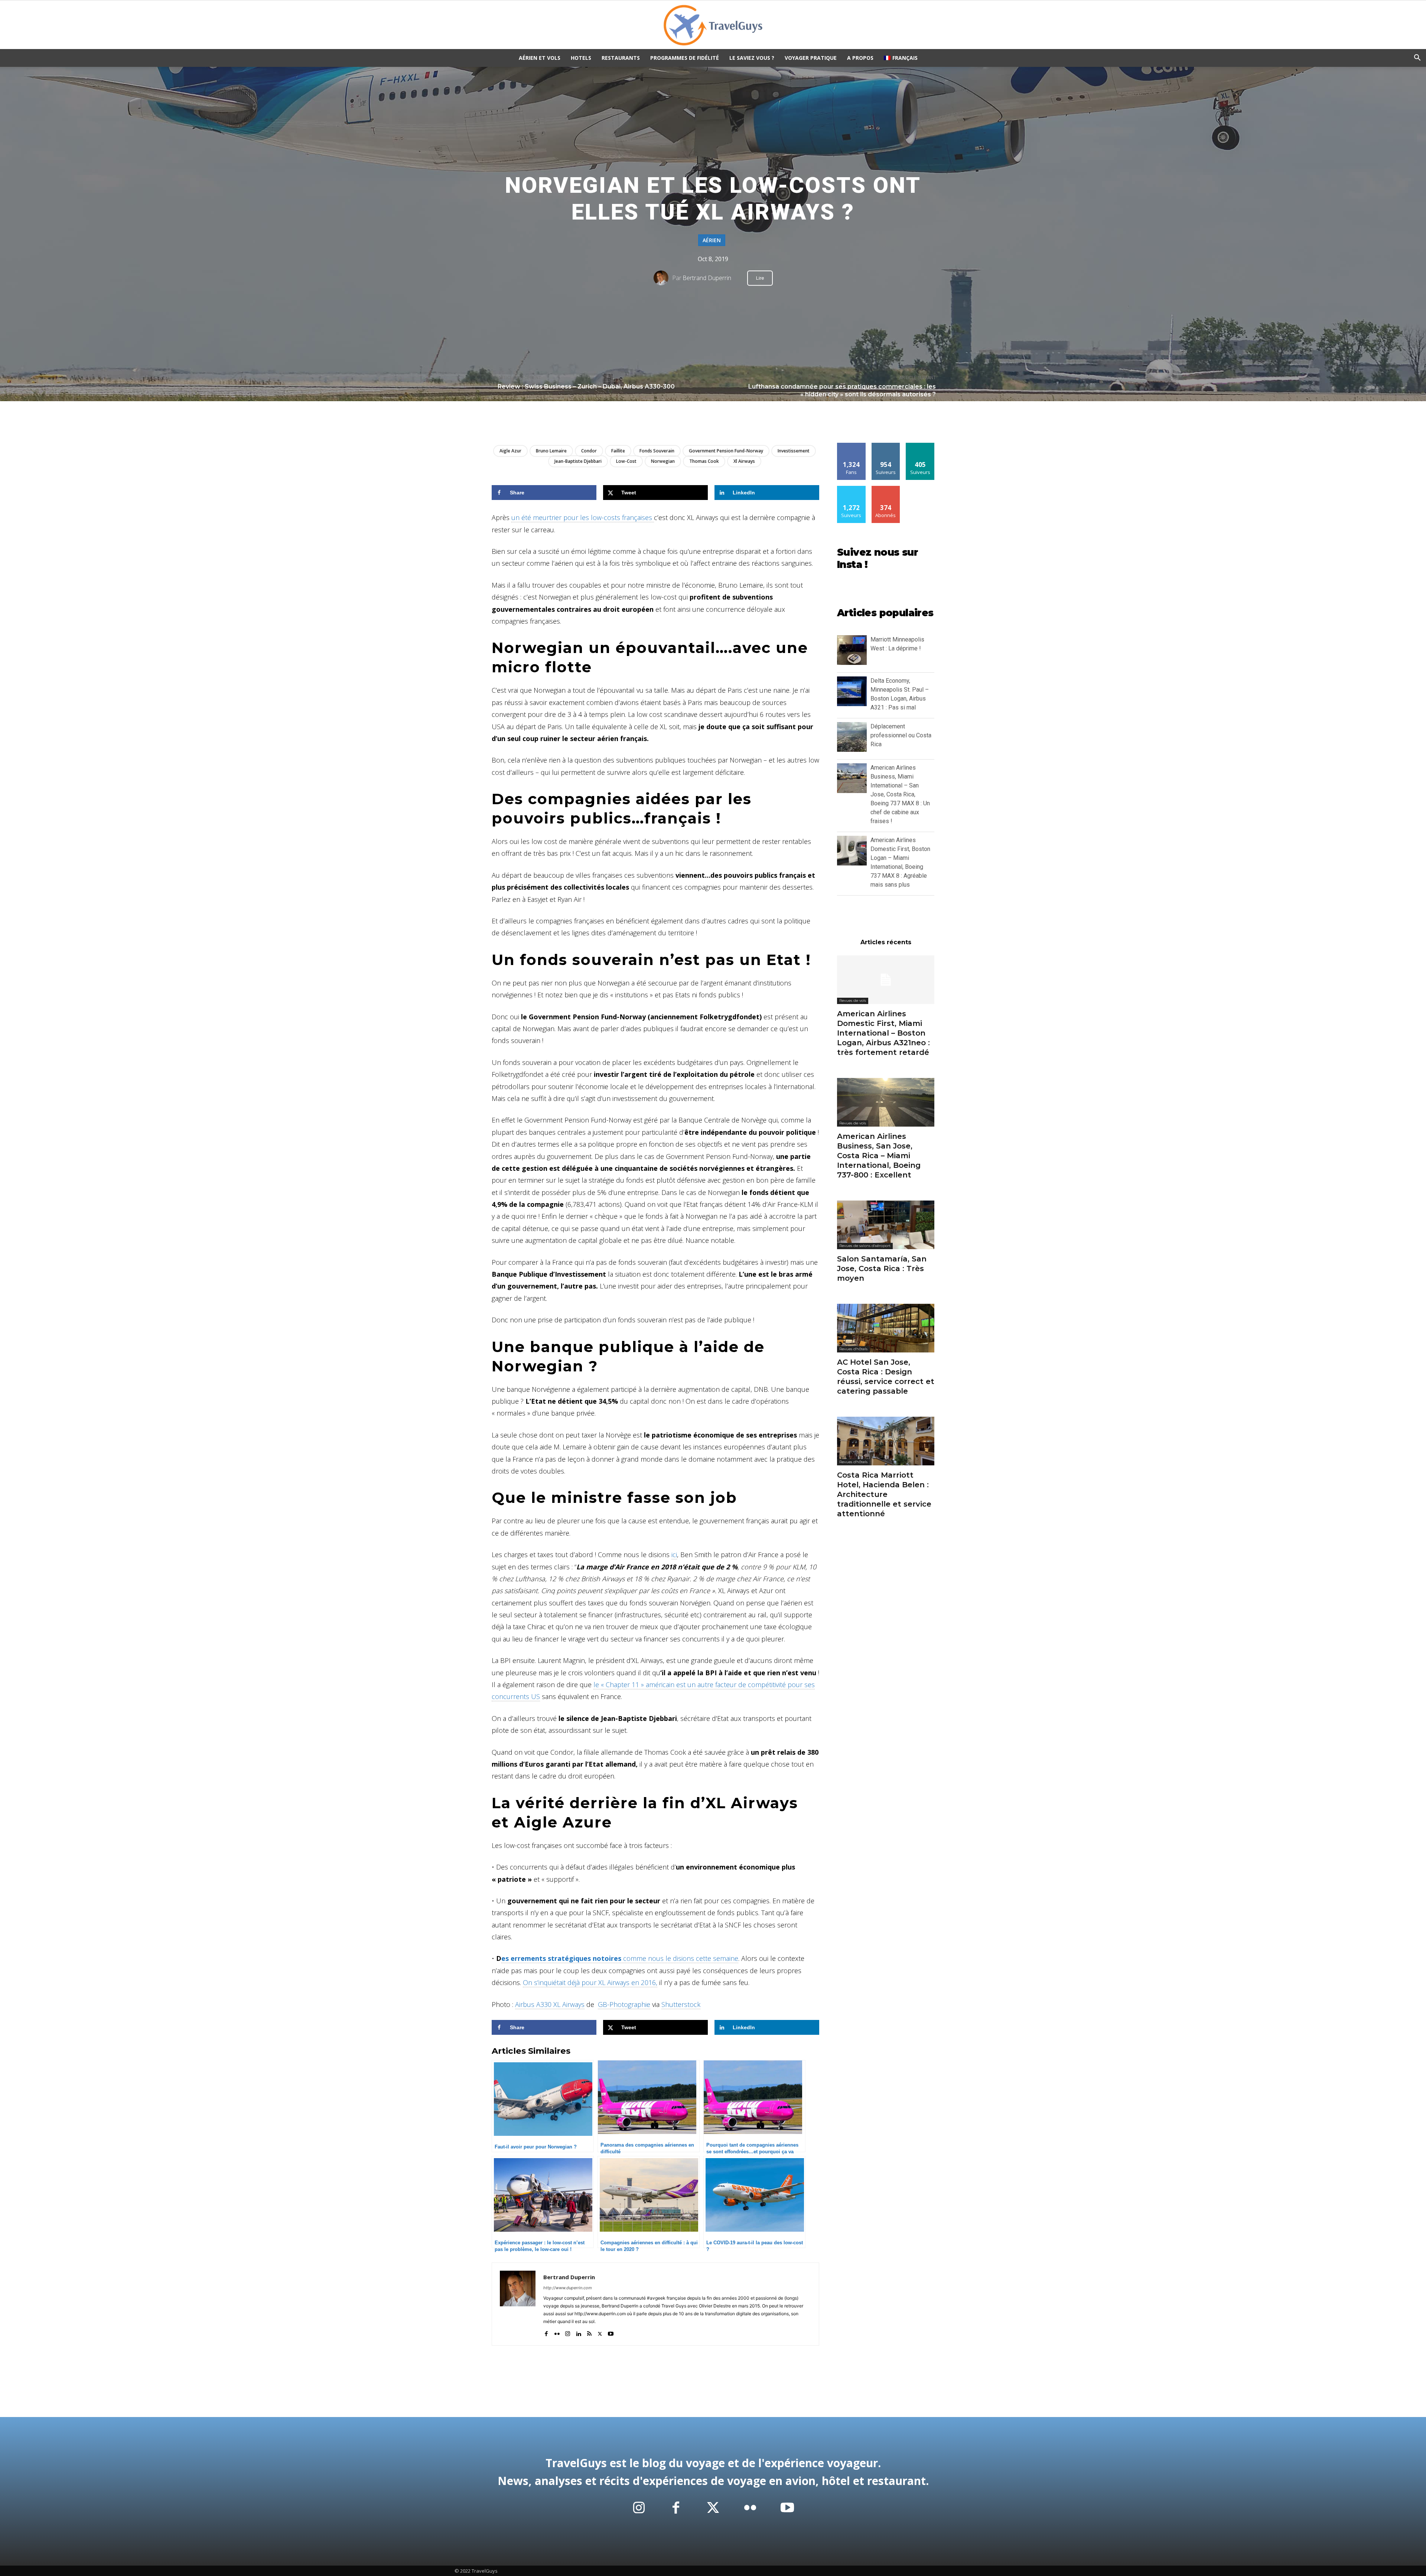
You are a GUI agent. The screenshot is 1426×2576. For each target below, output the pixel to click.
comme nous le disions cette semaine (620, 1958)
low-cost (626, 461)
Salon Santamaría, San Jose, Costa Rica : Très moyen (882, 1268)
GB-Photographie (624, 2004)
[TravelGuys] (713, 25)
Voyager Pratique (811, 58)
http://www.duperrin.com (568, 2288)
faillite (618, 451)
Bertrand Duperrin (707, 278)
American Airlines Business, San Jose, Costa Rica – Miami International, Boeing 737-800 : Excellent (879, 1156)
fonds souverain (657, 451)
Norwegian (663, 461)
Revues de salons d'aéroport (865, 1246)
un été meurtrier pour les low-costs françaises (583, 517)
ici (674, 1555)
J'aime (852, 446)
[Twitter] (600, 2332)
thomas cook (704, 461)
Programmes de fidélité (685, 58)
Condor (589, 451)
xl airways (744, 461)
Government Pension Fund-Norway (726, 451)
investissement (794, 451)
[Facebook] (546, 2332)
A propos (860, 58)
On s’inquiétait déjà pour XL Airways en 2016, (590, 1982)
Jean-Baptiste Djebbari (578, 461)
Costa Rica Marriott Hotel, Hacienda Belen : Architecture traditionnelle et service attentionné (884, 1494)
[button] (1417, 59)
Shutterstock (681, 2004)
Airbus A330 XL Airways (550, 2004)
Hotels (581, 58)
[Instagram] (568, 2332)
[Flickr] (557, 2332)
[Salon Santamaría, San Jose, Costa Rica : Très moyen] (886, 1225)
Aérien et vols (540, 58)
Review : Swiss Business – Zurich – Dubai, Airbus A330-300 (586, 386)
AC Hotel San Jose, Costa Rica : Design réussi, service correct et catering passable (886, 1377)
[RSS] (589, 2332)
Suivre (886, 446)
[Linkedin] (578, 2332)
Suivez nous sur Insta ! (878, 559)
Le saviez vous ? (752, 58)
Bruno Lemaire (551, 451)
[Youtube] (611, 2332)
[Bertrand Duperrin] (663, 278)
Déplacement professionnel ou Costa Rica (901, 735)
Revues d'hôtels (853, 1349)
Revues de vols (853, 1000)
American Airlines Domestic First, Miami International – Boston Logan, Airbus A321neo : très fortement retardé (883, 1033)
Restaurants (621, 58)
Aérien (712, 240)
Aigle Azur (510, 451)
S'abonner (886, 489)
